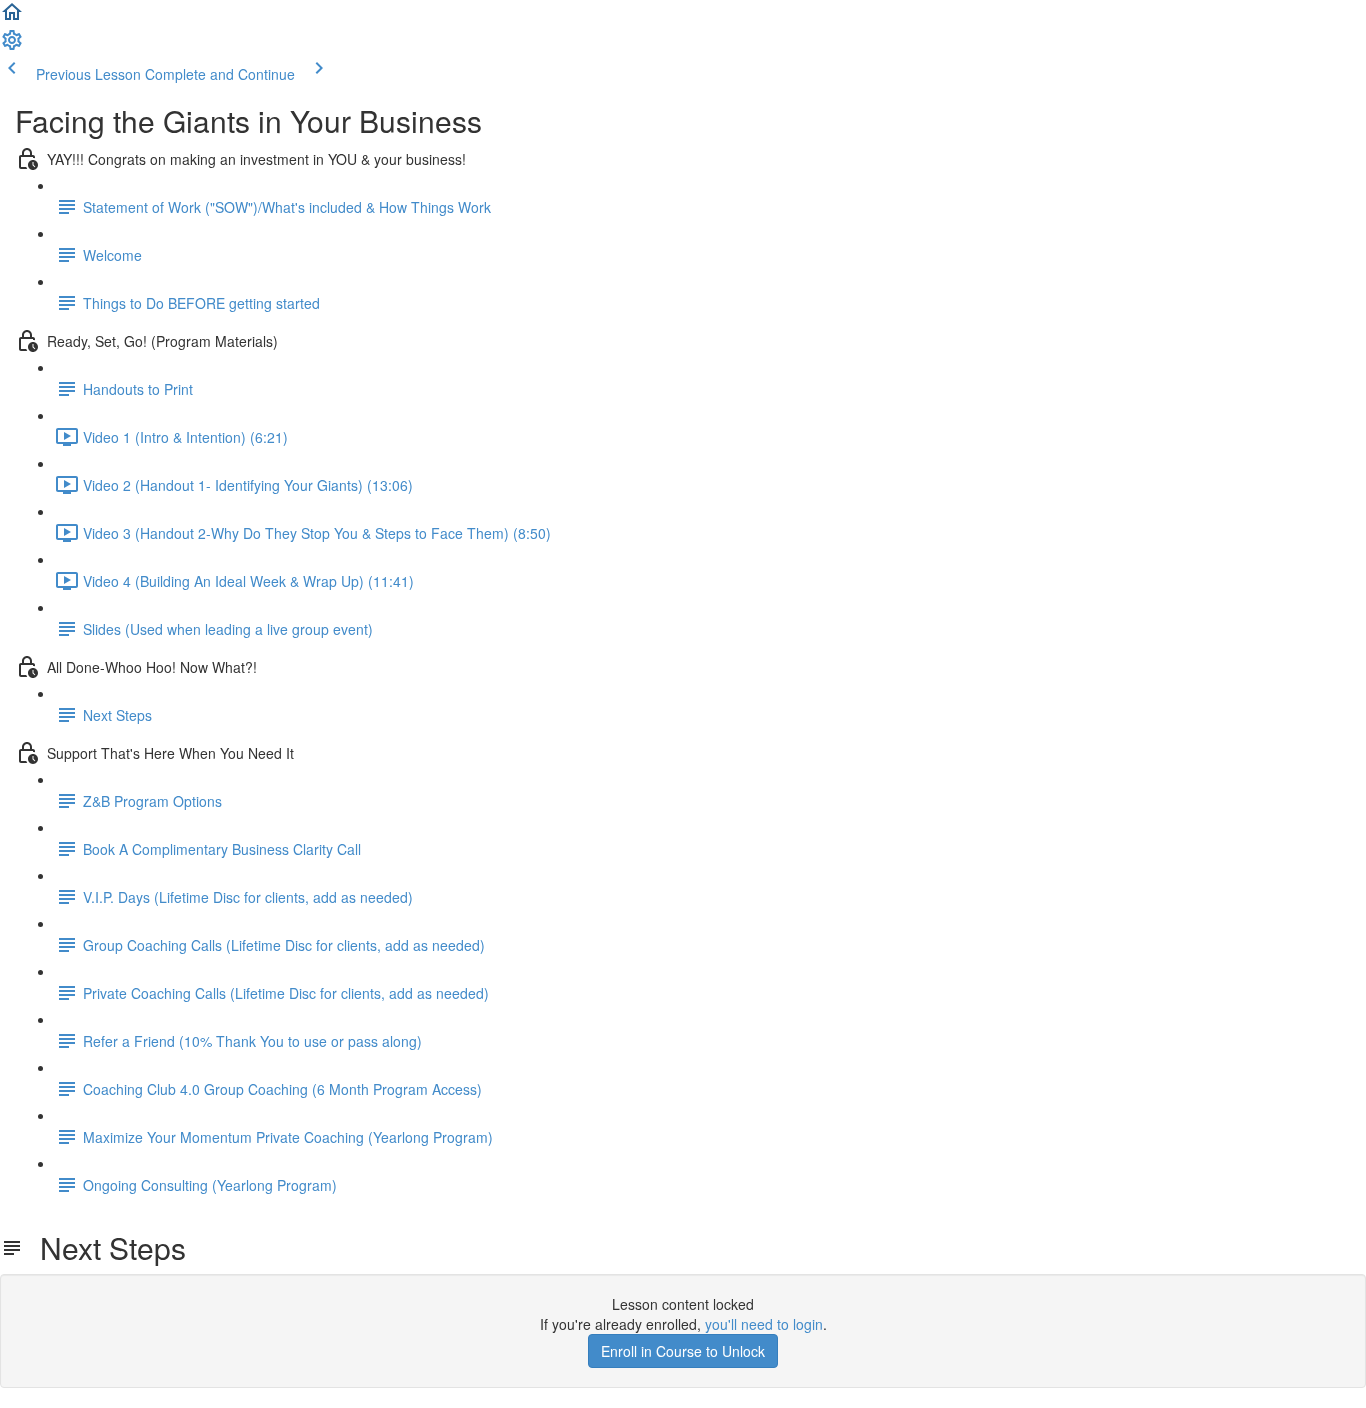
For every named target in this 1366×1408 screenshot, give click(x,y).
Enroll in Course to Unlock (683, 1351)
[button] (12, 18)
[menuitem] (12, 46)
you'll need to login (764, 1324)
